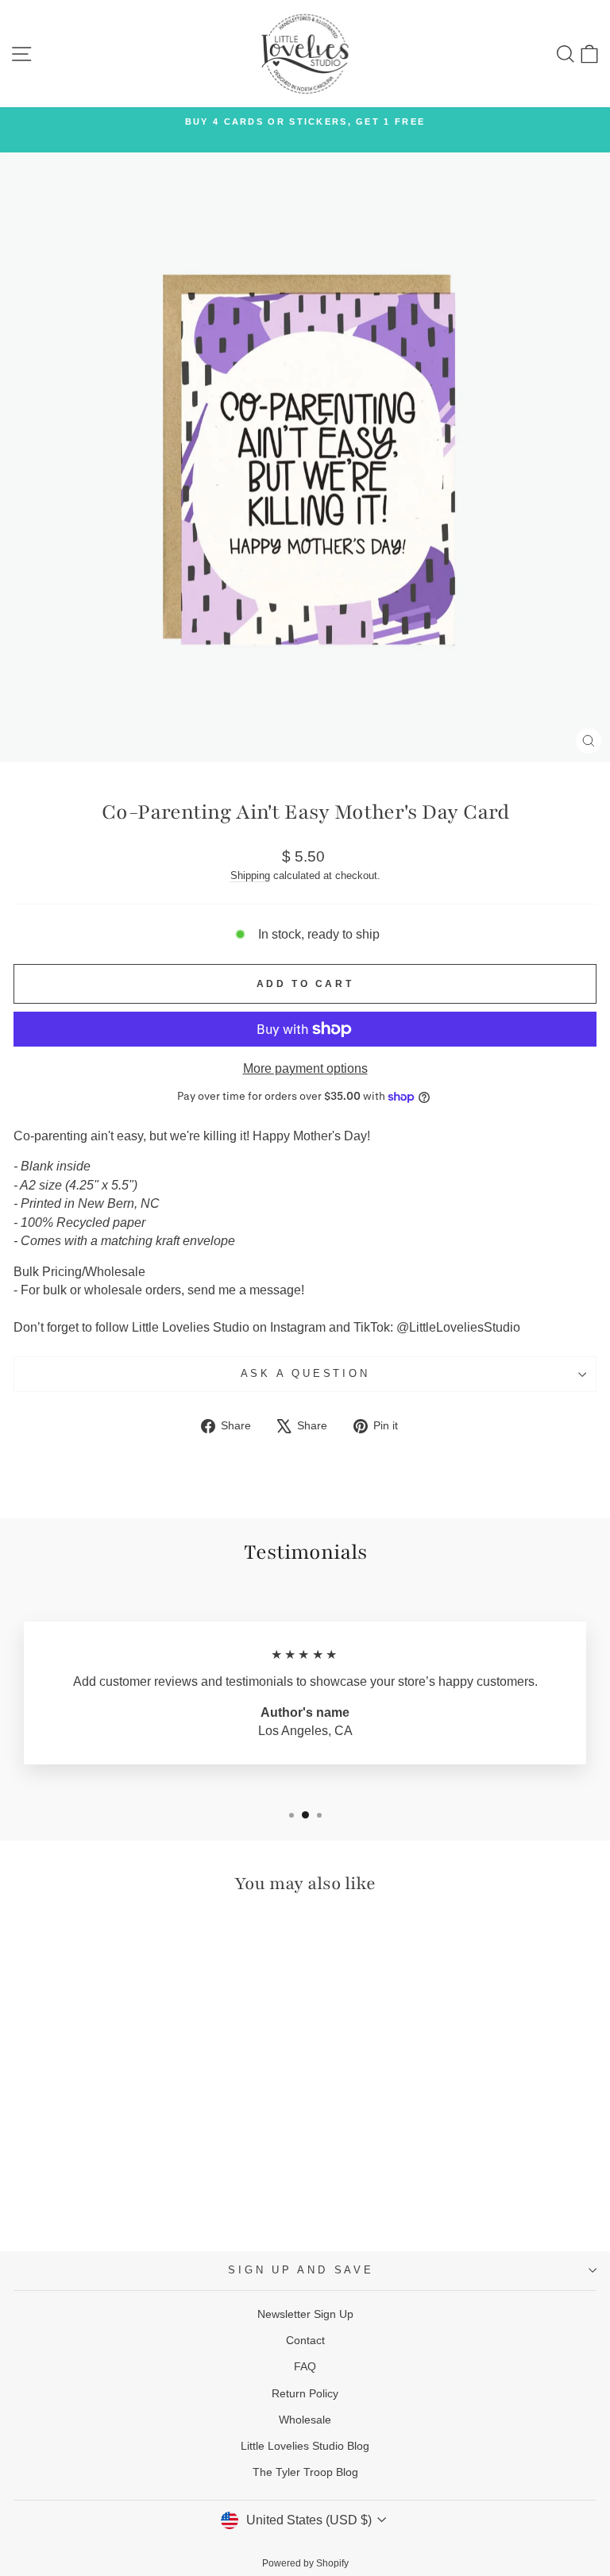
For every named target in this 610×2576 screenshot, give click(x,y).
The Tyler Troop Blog (305, 2472)
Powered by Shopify (305, 2563)
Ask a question (305, 1374)
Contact (305, 2340)
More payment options (305, 1068)
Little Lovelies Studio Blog (305, 2446)
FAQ (305, 2366)
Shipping (250, 875)
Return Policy (305, 2393)
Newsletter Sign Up (305, 2314)
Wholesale (305, 2420)
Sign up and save (301, 2270)
